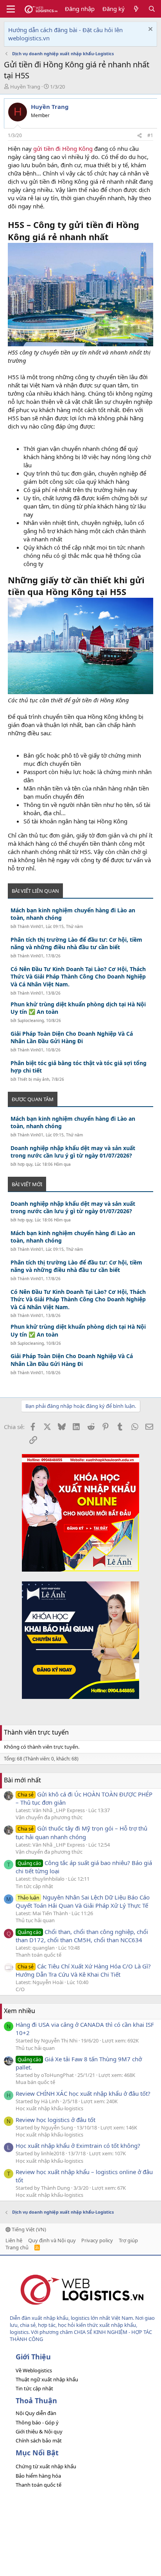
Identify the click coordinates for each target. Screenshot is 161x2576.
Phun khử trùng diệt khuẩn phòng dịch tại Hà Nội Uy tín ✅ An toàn (78, 1008)
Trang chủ (17, 2247)
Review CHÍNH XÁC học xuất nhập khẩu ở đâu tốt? (83, 2093)
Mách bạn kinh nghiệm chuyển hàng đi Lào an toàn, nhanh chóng (73, 914)
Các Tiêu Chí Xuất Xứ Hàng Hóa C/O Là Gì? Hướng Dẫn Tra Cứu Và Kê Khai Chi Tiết (83, 1970)
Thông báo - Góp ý (37, 2422)
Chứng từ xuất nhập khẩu (46, 2466)
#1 (150, 135)
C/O (20, 1989)
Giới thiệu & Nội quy (39, 2431)
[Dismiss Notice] (149, 30)
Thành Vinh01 (30, 926)
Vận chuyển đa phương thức (49, 1817)
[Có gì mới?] (136, 9)
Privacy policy (97, 2240)
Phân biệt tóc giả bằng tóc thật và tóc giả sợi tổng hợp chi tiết (79, 1067)
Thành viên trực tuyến (36, 1732)
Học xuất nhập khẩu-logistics (49, 2108)
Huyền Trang (25, 87)
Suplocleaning (31, 1020)
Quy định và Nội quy (52, 2240)
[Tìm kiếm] (152, 9)
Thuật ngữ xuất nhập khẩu (47, 2379)
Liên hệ (14, 2240)
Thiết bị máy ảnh (33, 1079)
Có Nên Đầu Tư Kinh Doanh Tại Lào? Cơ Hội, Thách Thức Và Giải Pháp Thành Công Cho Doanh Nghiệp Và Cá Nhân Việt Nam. (78, 977)
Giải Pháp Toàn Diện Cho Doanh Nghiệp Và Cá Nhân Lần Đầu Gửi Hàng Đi (72, 1037)
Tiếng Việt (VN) (28, 2229)
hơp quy (25, 1164)
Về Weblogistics (34, 2370)
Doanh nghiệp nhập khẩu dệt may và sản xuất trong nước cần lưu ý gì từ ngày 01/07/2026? (73, 1152)
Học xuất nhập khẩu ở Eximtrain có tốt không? (78, 2145)
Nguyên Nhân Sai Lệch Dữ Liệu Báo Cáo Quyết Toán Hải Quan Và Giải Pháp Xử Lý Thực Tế (83, 1901)
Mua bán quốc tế (35, 2082)
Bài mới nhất (22, 1780)
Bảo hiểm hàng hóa (38, 2476)
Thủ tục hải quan (35, 1920)
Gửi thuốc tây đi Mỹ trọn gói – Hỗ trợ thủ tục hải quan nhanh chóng (81, 1832)
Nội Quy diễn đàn (36, 2413)
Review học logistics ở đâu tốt (55, 2120)
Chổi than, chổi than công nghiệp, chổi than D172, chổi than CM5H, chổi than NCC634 (82, 1936)
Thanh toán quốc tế (38, 1955)
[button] (11, 9)
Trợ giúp (128, 2240)
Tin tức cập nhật (34, 1886)
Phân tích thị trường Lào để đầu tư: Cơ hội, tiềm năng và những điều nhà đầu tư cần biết (76, 943)
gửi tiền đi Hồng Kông (63, 148)
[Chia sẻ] (140, 136)
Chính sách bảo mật (39, 2440)
